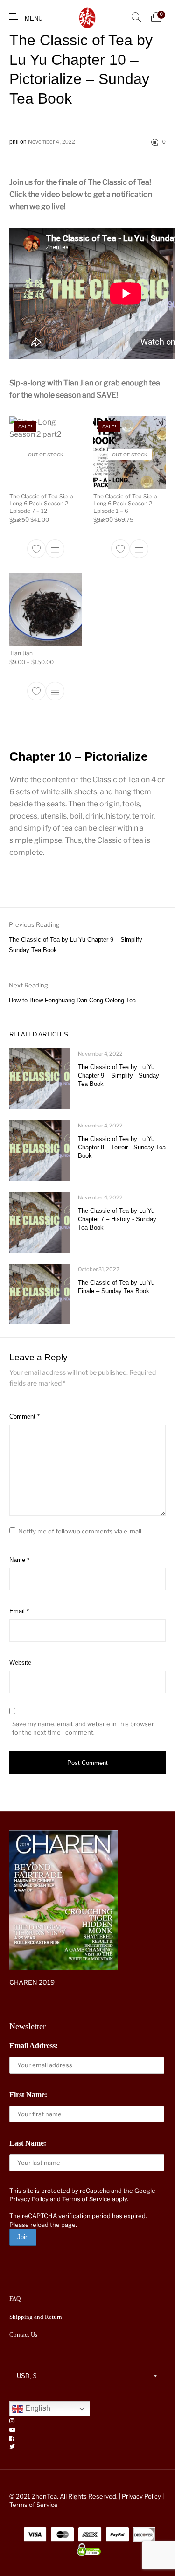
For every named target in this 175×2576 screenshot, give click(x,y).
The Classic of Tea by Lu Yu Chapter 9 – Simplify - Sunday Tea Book (119, 1075)
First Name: (28, 2095)
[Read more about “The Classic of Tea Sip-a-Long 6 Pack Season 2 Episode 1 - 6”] (139, 549)
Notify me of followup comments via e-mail (80, 1531)
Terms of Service (86, 2199)
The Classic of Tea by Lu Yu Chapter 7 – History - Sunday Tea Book (117, 1219)
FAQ (15, 2299)
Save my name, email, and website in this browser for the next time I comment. (83, 1728)
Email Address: (34, 2046)
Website (20, 1662)
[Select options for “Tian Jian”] (55, 691)
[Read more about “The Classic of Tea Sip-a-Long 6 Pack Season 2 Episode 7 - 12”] (55, 549)
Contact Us (23, 2334)
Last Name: (28, 2143)
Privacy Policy (29, 2199)
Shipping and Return (36, 2317)
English (37, 2409)
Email (19, 1611)
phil (15, 142)
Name (19, 1560)
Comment (24, 1417)
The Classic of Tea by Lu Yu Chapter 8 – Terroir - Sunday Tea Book (122, 1147)
